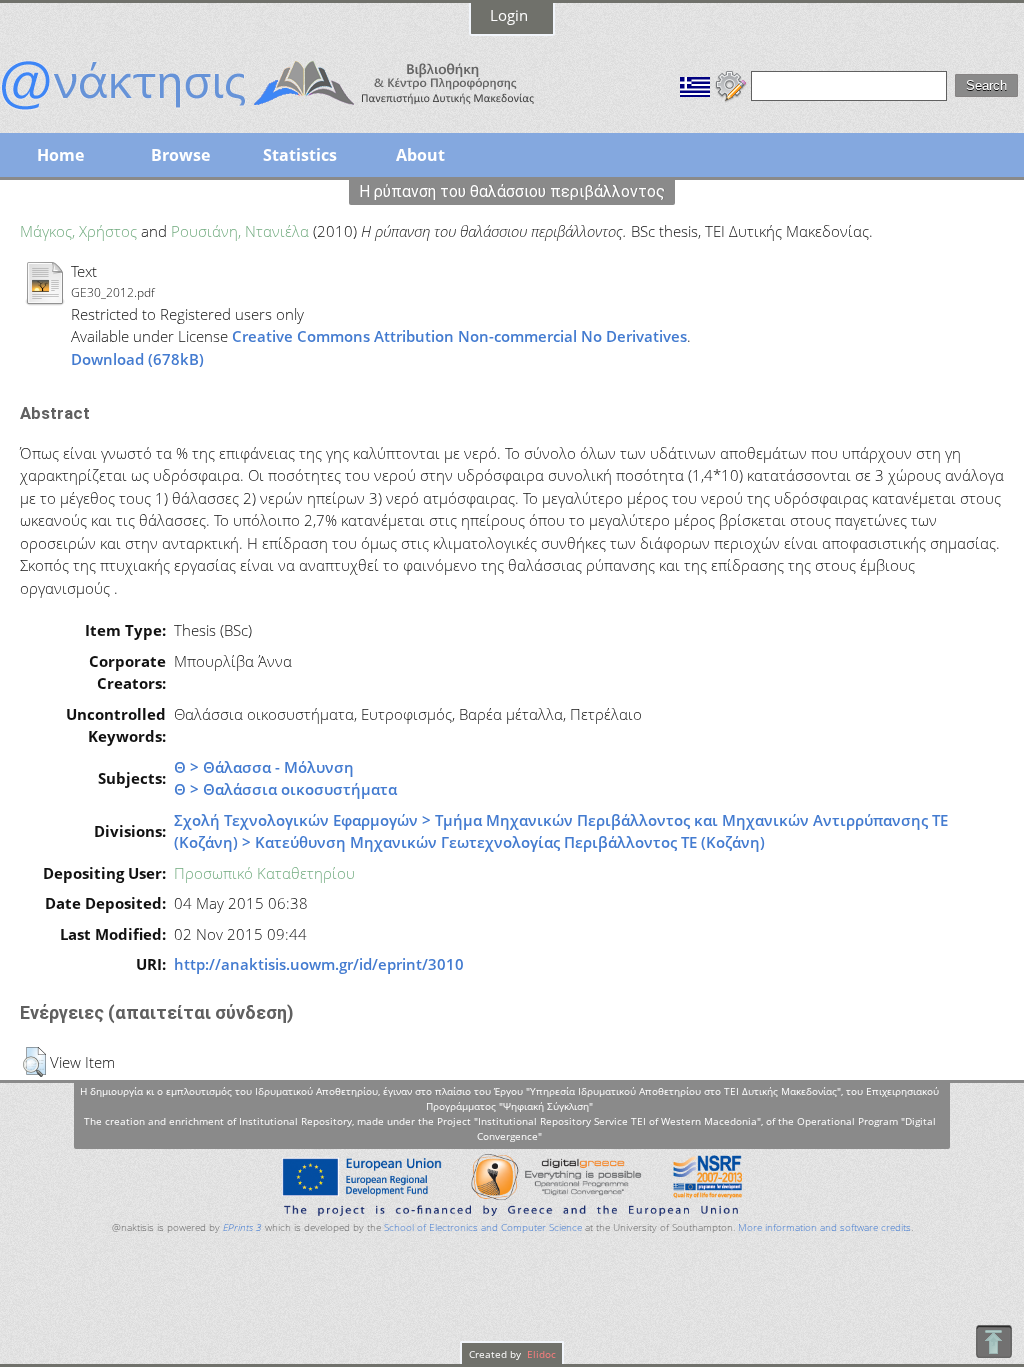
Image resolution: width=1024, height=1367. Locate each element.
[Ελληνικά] (695, 84)
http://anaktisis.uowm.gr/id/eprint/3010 (319, 964)
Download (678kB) (137, 359)
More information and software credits (824, 1227)
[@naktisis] (300, 112)
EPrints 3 (242, 1227)
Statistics (300, 155)
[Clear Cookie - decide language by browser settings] (731, 84)
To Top (993, 1341)
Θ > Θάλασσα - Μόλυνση (264, 767)
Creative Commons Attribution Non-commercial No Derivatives (459, 336)
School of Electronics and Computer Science (483, 1227)
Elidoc (540, 1354)
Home (60, 155)
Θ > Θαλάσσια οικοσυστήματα (285, 789)
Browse (180, 155)
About (420, 155)
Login (509, 15)
